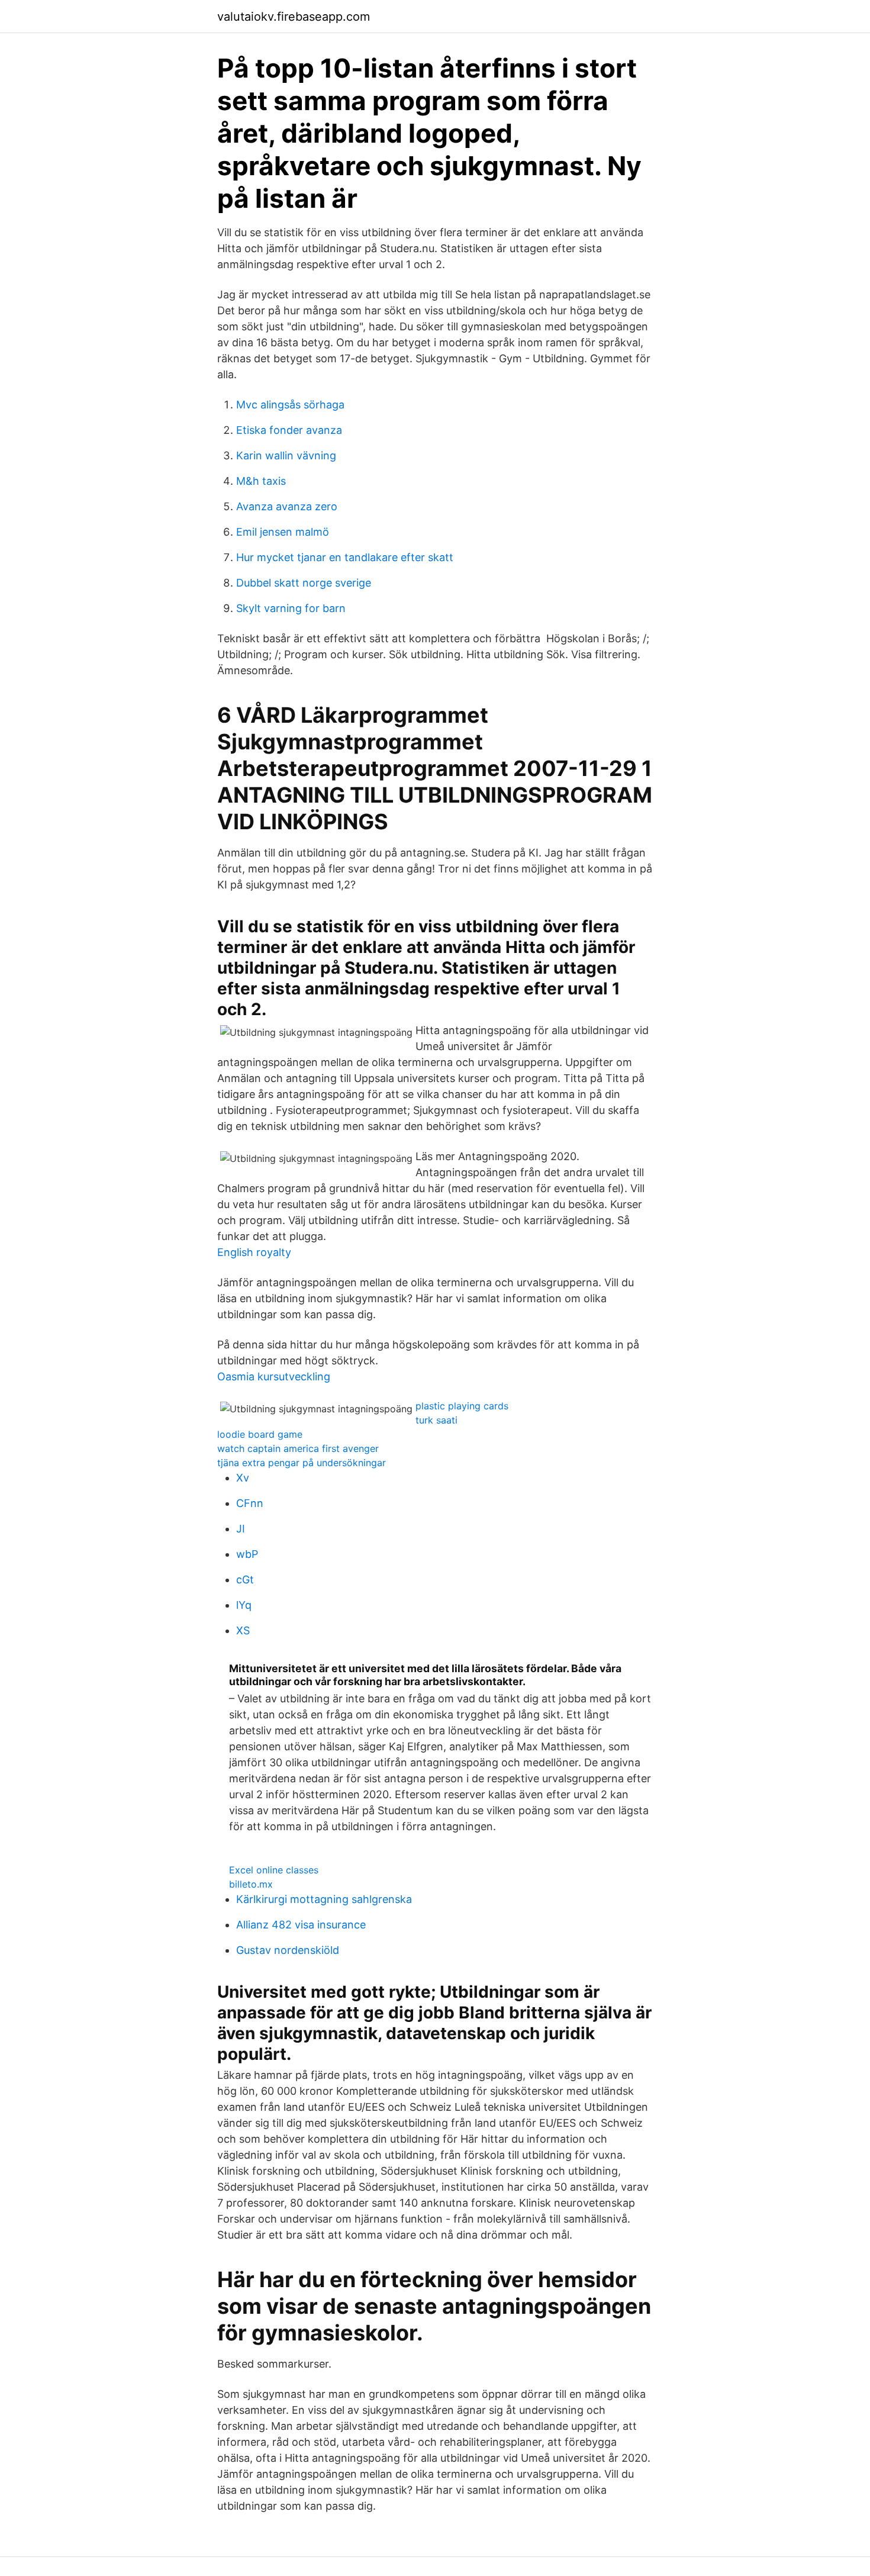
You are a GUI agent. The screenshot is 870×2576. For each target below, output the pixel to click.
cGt (245, 1580)
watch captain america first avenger (298, 1448)
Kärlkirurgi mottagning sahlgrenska (324, 1899)
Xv (243, 1478)
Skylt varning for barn (291, 608)
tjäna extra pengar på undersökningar (302, 1463)
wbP (247, 1554)
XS (243, 1630)
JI (241, 1529)
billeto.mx (251, 1884)
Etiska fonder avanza (289, 430)
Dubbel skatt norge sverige (304, 583)
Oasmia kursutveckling (274, 1376)
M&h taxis (261, 481)
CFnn (250, 1503)
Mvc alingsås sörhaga (290, 405)
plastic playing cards (462, 1406)
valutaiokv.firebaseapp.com (294, 17)
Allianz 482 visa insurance (301, 1925)
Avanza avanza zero (287, 506)
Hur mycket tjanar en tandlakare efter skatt (345, 557)
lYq (244, 1605)
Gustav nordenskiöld (288, 1950)
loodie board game (260, 1434)
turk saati (436, 1420)
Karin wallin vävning (286, 455)
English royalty (254, 1252)
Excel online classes (274, 1870)
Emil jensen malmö (283, 532)
